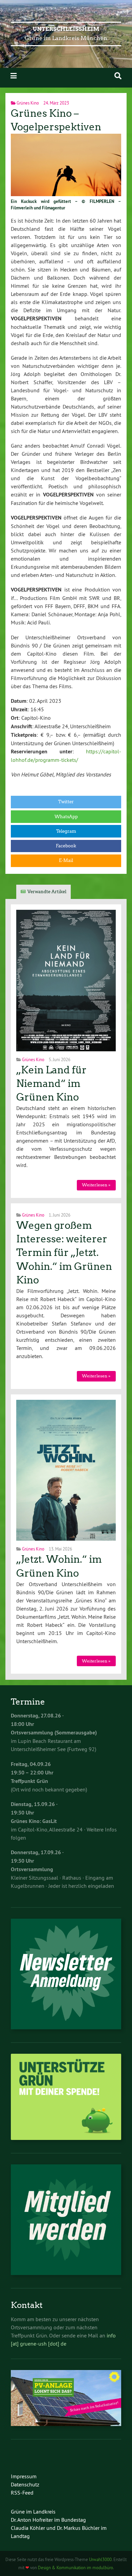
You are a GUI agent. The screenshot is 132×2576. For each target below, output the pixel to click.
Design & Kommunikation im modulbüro (75, 2568)
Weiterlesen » (96, 1185)
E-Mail (66, 860)
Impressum (24, 2476)
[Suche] (118, 76)
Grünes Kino (28, 103)
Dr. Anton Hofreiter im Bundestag (48, 2520)
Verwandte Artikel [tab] (47, 892)
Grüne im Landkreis (33, 2512)
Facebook (66, 846)
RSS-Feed (22, 2493)
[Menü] (14, 76)
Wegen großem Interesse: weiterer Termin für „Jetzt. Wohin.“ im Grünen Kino (64, 1253)
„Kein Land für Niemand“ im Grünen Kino (51, 1084)
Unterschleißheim (66, 29)
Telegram (66, 831)
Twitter (66, 802)
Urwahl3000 (100, 2559)
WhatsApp (66, 817)
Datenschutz (25, 2484)
